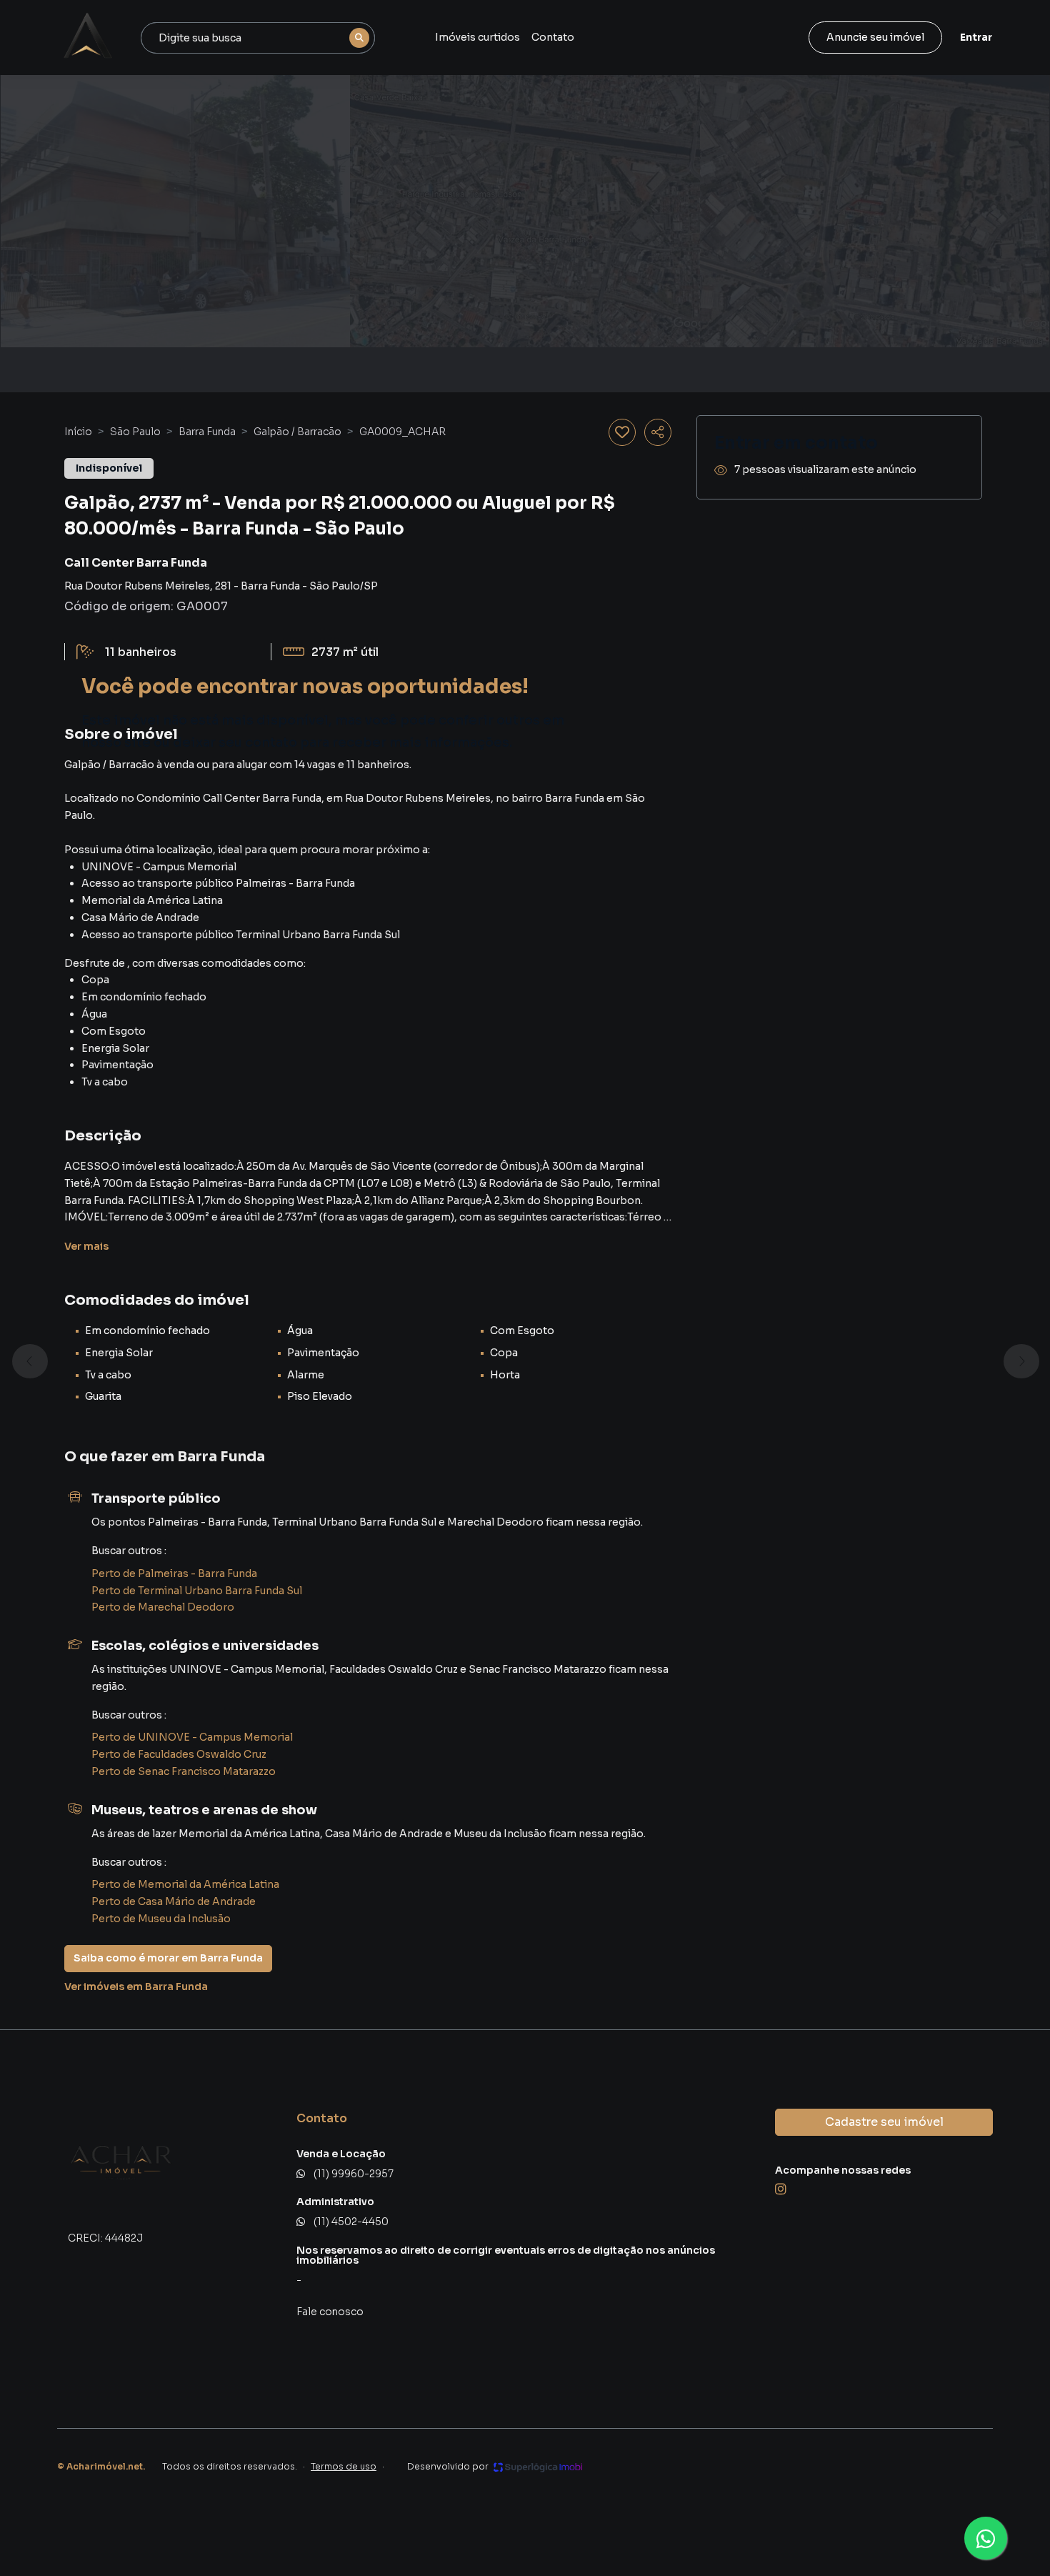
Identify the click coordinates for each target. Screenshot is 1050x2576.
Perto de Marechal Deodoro (163, 1607)
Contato (553, 37)
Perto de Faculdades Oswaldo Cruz (179, 1754)
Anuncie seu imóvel (875, 37)
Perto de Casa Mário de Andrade (174, 1901)
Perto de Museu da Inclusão (161, 1919)
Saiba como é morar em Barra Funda (168, 1958)
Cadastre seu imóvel (884, 2122)
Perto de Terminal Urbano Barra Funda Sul (197, 1591)
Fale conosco (330, 2312)
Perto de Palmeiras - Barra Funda (174, 1573)
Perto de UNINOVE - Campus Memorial (192, 1737)
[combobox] (258, 38)
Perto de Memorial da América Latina (185, 1884)
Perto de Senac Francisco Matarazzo (184, 1771)
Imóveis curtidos (477, 37)
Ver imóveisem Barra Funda (136, 1986)
